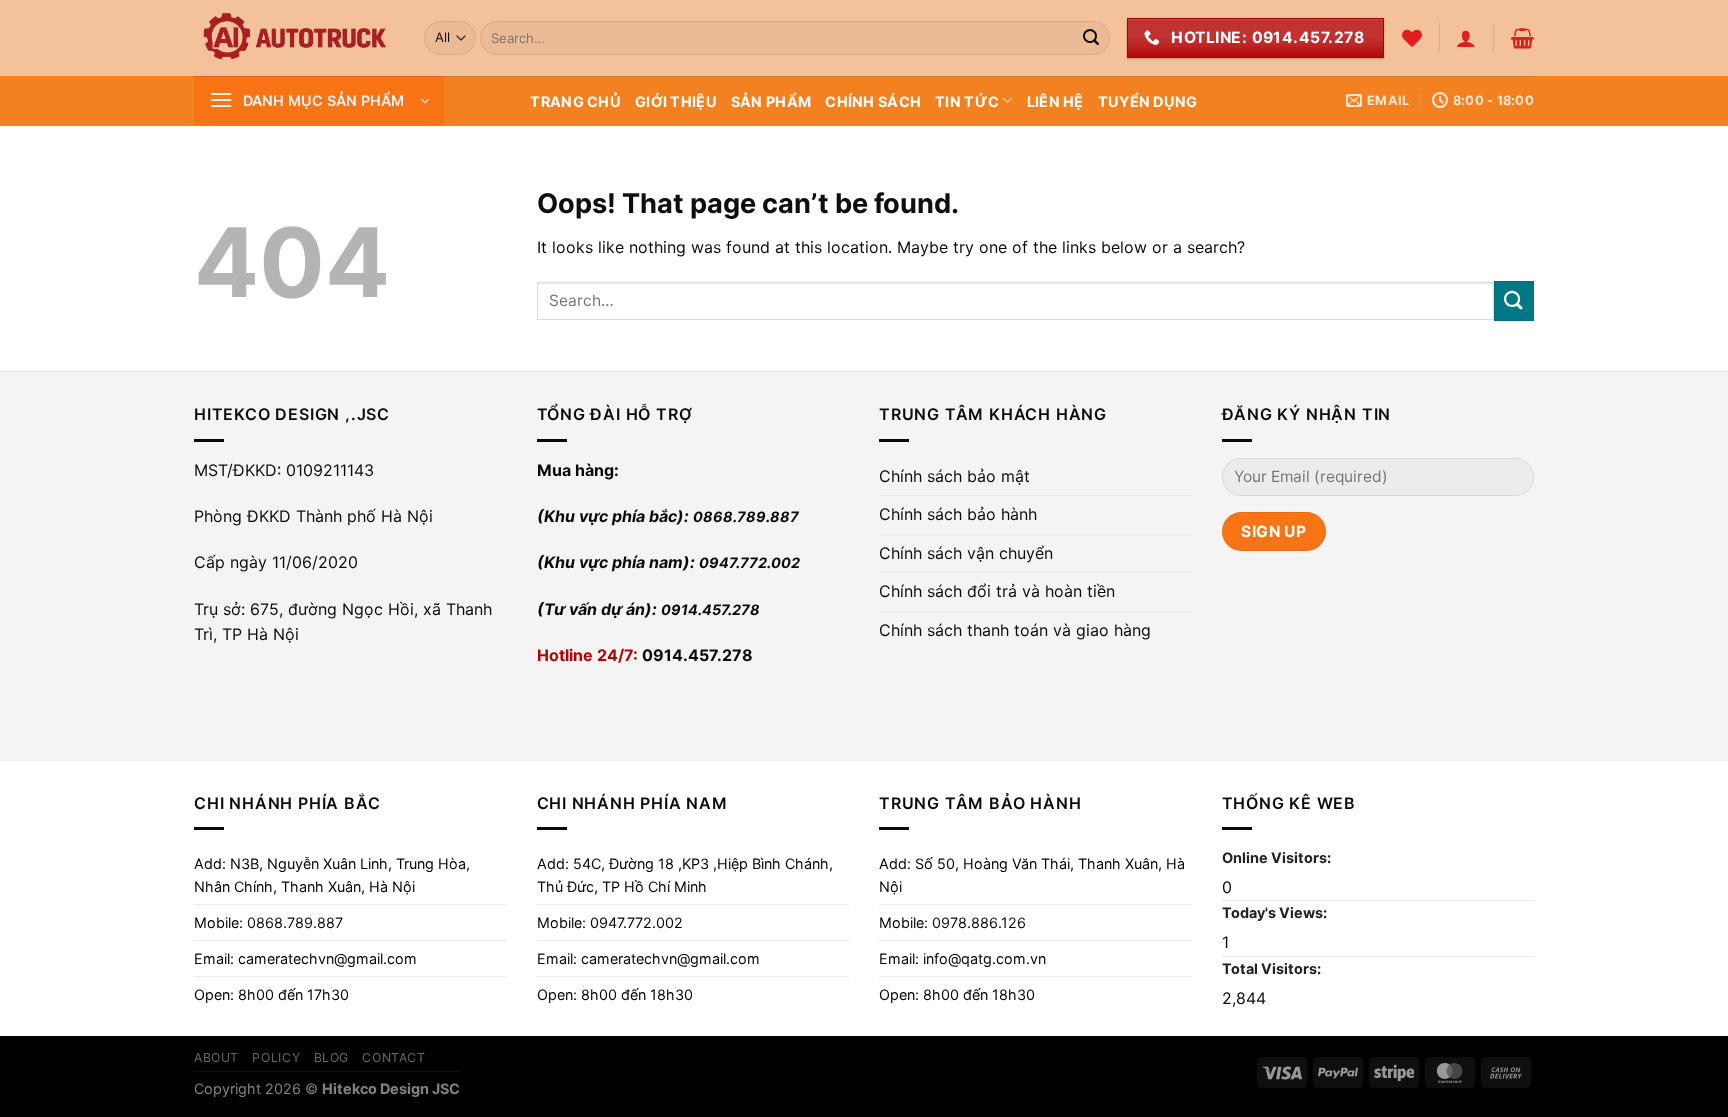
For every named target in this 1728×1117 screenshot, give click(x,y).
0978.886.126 (979, 922)
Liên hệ (1055, 101)
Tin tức (967, 101)
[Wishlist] (1412, 38)
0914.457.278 (710, 609)
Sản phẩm (771, 101)
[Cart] (1522, 38)
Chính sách (873, 101)
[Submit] (1091, 38)
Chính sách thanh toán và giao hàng (1015, 630)
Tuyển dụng (1148, 101)
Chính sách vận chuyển (966, 553)
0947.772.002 (749, 562)
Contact (393, 1057)
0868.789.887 (746, 516)
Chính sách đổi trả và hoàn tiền (997, 591)
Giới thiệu (676, 101)
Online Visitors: (1278, 857)
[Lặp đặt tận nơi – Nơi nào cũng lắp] (294, 38)
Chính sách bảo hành (958, 514)
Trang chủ (575, 101)
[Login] (1466, 38)
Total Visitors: (1273, 968)
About (216, 1057)
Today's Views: (1276, 912)
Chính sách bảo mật (954, 476)
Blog (331, 1057)
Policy (276, 1057)
